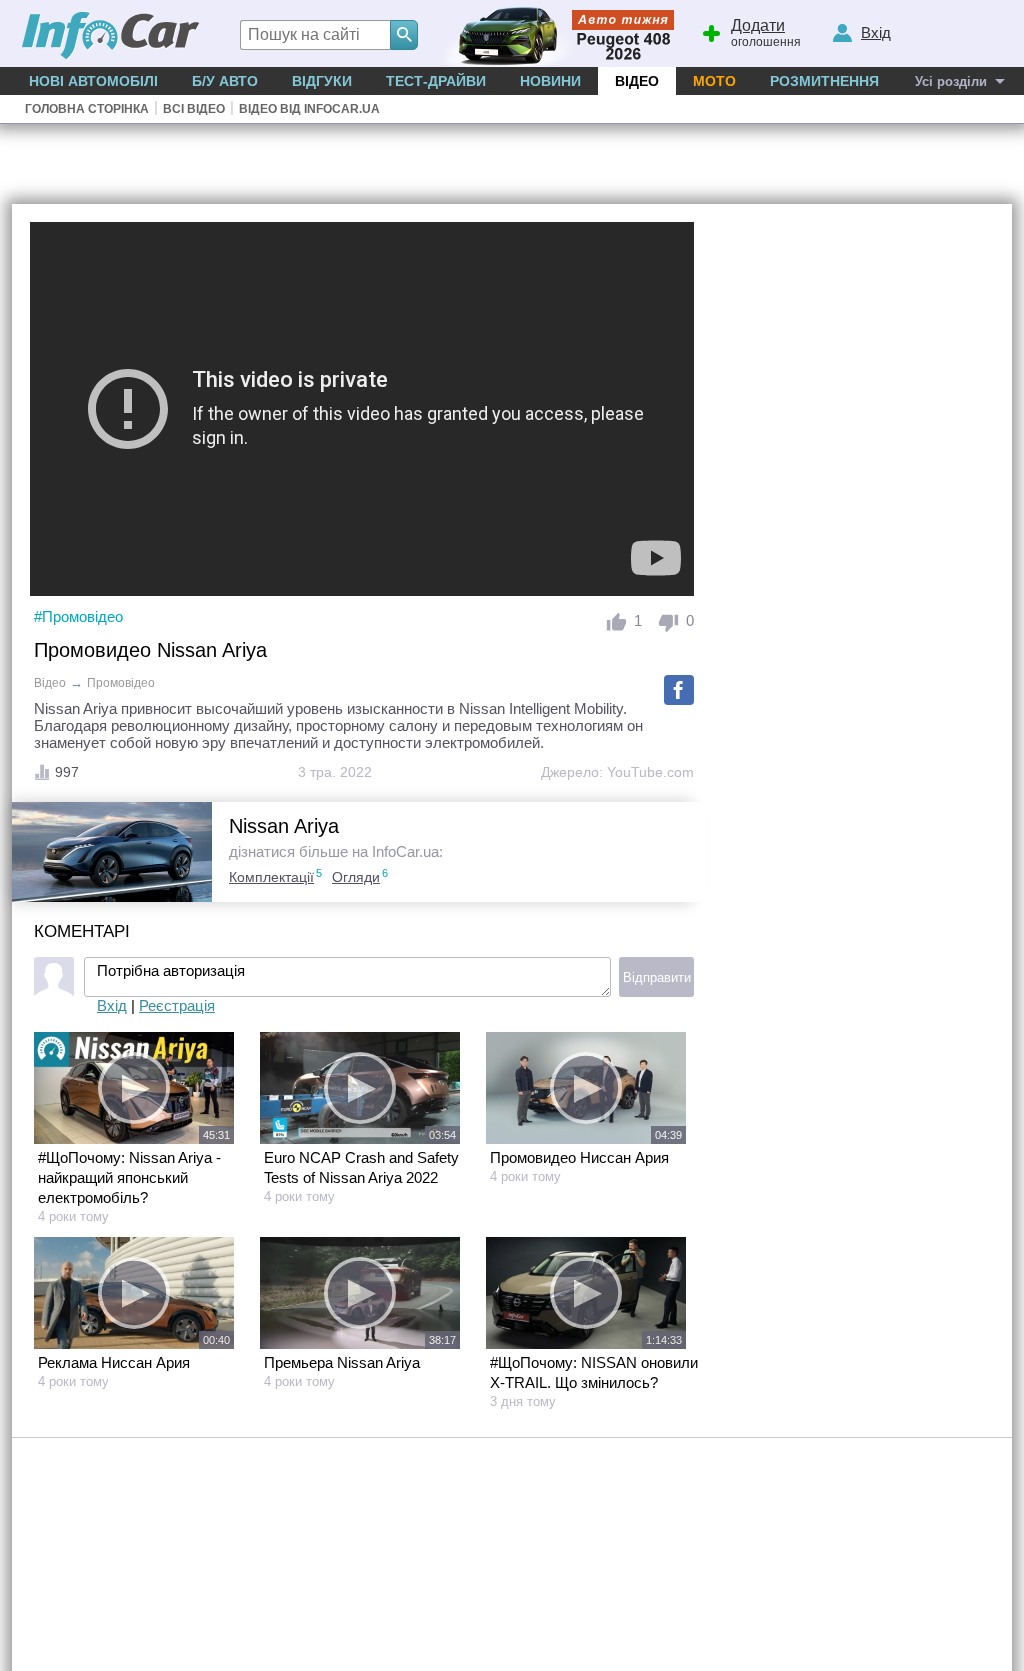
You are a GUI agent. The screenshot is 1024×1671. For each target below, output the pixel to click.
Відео (637, 81)
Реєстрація (177, 1005)
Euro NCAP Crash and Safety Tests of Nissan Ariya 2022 (361, 1167)
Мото (714, 81)
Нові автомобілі (93, 81)
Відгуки (322, 81)
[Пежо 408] (554, 33)
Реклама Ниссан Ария (114, 1362)
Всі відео (194, 109)
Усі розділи (951, 81)
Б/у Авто (225, 81)
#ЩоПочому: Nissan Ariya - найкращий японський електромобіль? (129, 1177)
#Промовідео (78, 616)
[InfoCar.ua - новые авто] (111, 36)
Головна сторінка (87, 109)
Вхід (112, 1005)
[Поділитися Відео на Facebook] (679, 690)
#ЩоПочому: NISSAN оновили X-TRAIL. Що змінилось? (594, 1372)
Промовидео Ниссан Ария (579, 1157)
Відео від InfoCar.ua (309, 109)
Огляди (356, 877)
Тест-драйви (436, 81)
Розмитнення (824, 81)
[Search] (404, 35)
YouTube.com (650, 772)
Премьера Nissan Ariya (342, 1362)
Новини (550, 81)
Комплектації (271, 877)
